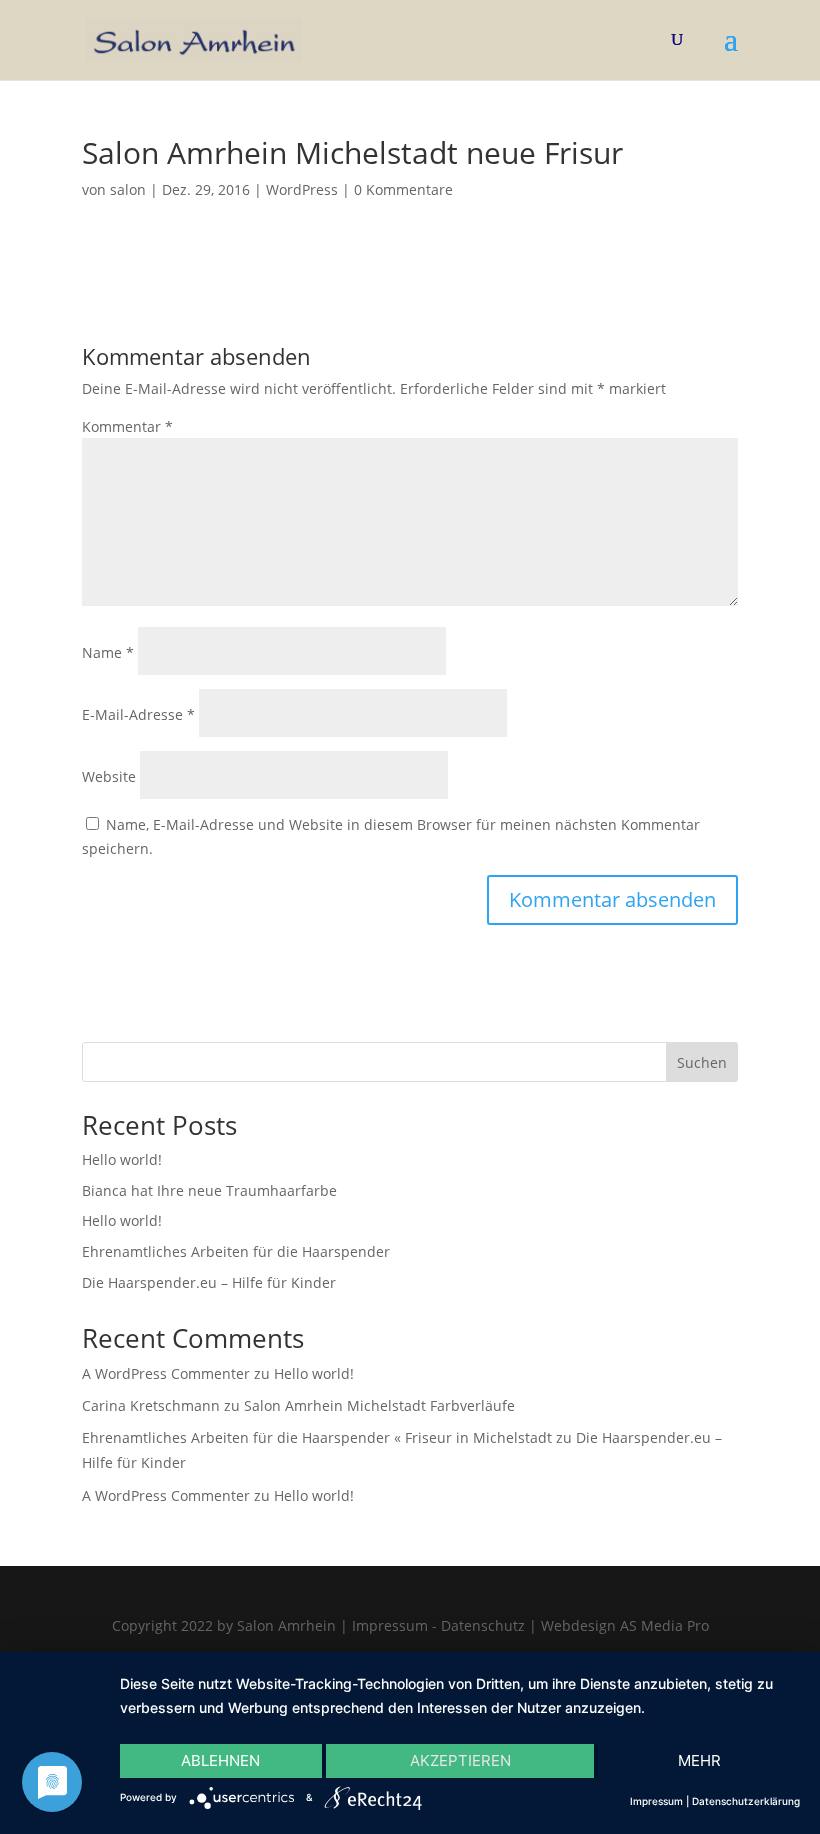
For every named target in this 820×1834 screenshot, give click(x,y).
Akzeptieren (460, 1760)
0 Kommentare (403, 189)
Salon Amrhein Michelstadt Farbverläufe (379, 1405)
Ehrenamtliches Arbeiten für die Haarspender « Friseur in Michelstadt (317, 1437)
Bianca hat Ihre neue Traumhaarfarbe (209, 1190)
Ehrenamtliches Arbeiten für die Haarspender (236, 1251)
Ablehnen (220, 1760)
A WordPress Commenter (166, 1373)
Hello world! (122, 1159)
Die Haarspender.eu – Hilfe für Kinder (209, 1282)
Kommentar (127, 426)
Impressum (656, 1801)
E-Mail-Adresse (138, 714)
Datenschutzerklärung (746, 1801)
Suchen (702, 1062)
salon (128, 189)
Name (108, 652)
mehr (699, 1760)
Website (109, 776)
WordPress (302, 189)
